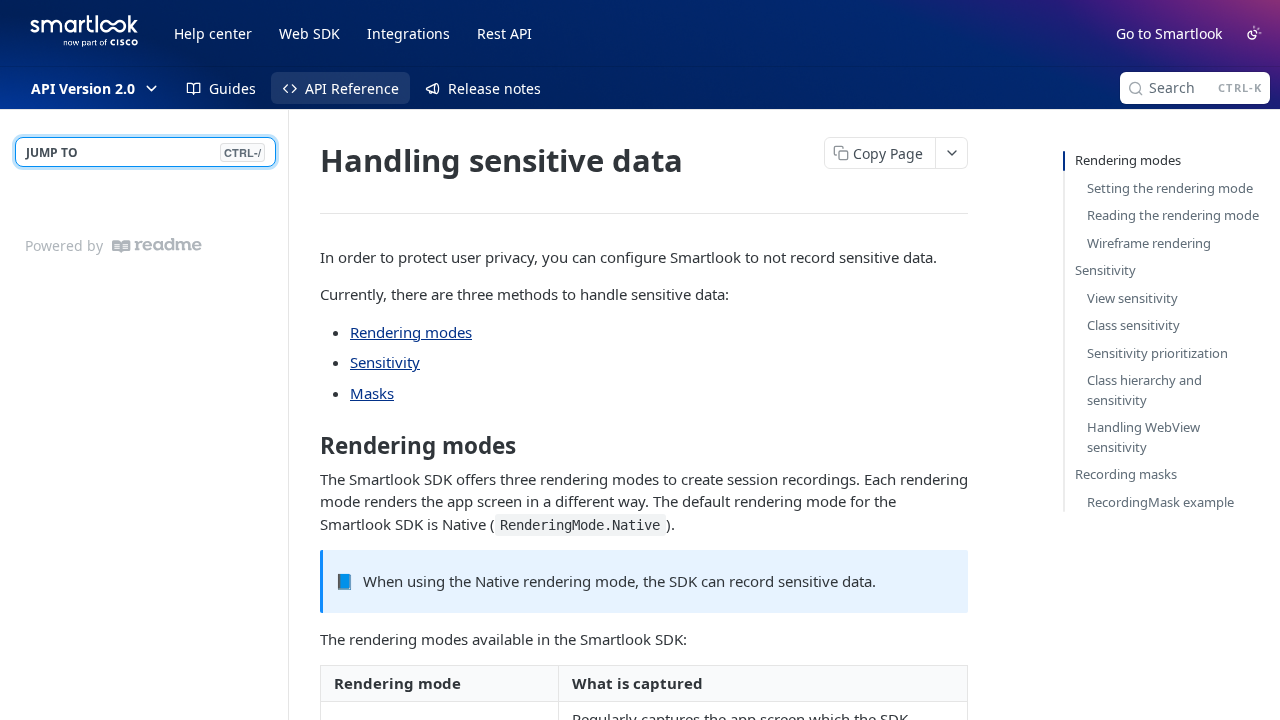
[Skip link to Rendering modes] (306, 446)
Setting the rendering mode (1170, 188)
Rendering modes (411, 332)
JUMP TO (143, 152)
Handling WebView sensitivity (1143, 437)
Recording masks (1126, 474)
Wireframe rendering (1149, 243)
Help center (213, 33)
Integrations (408, 33)
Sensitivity (385, 362)
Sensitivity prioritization (1157, 353)
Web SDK (309, 33)
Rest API (504, 33)
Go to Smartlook (1169, 33)
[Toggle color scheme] (1254, 33)
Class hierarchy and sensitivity (1144, 390)
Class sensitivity (1133, 325)
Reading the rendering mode (1173, 215)
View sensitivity (1132, 298)
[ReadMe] (157, 245)
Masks (372, 393)
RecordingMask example (1160, 502)
